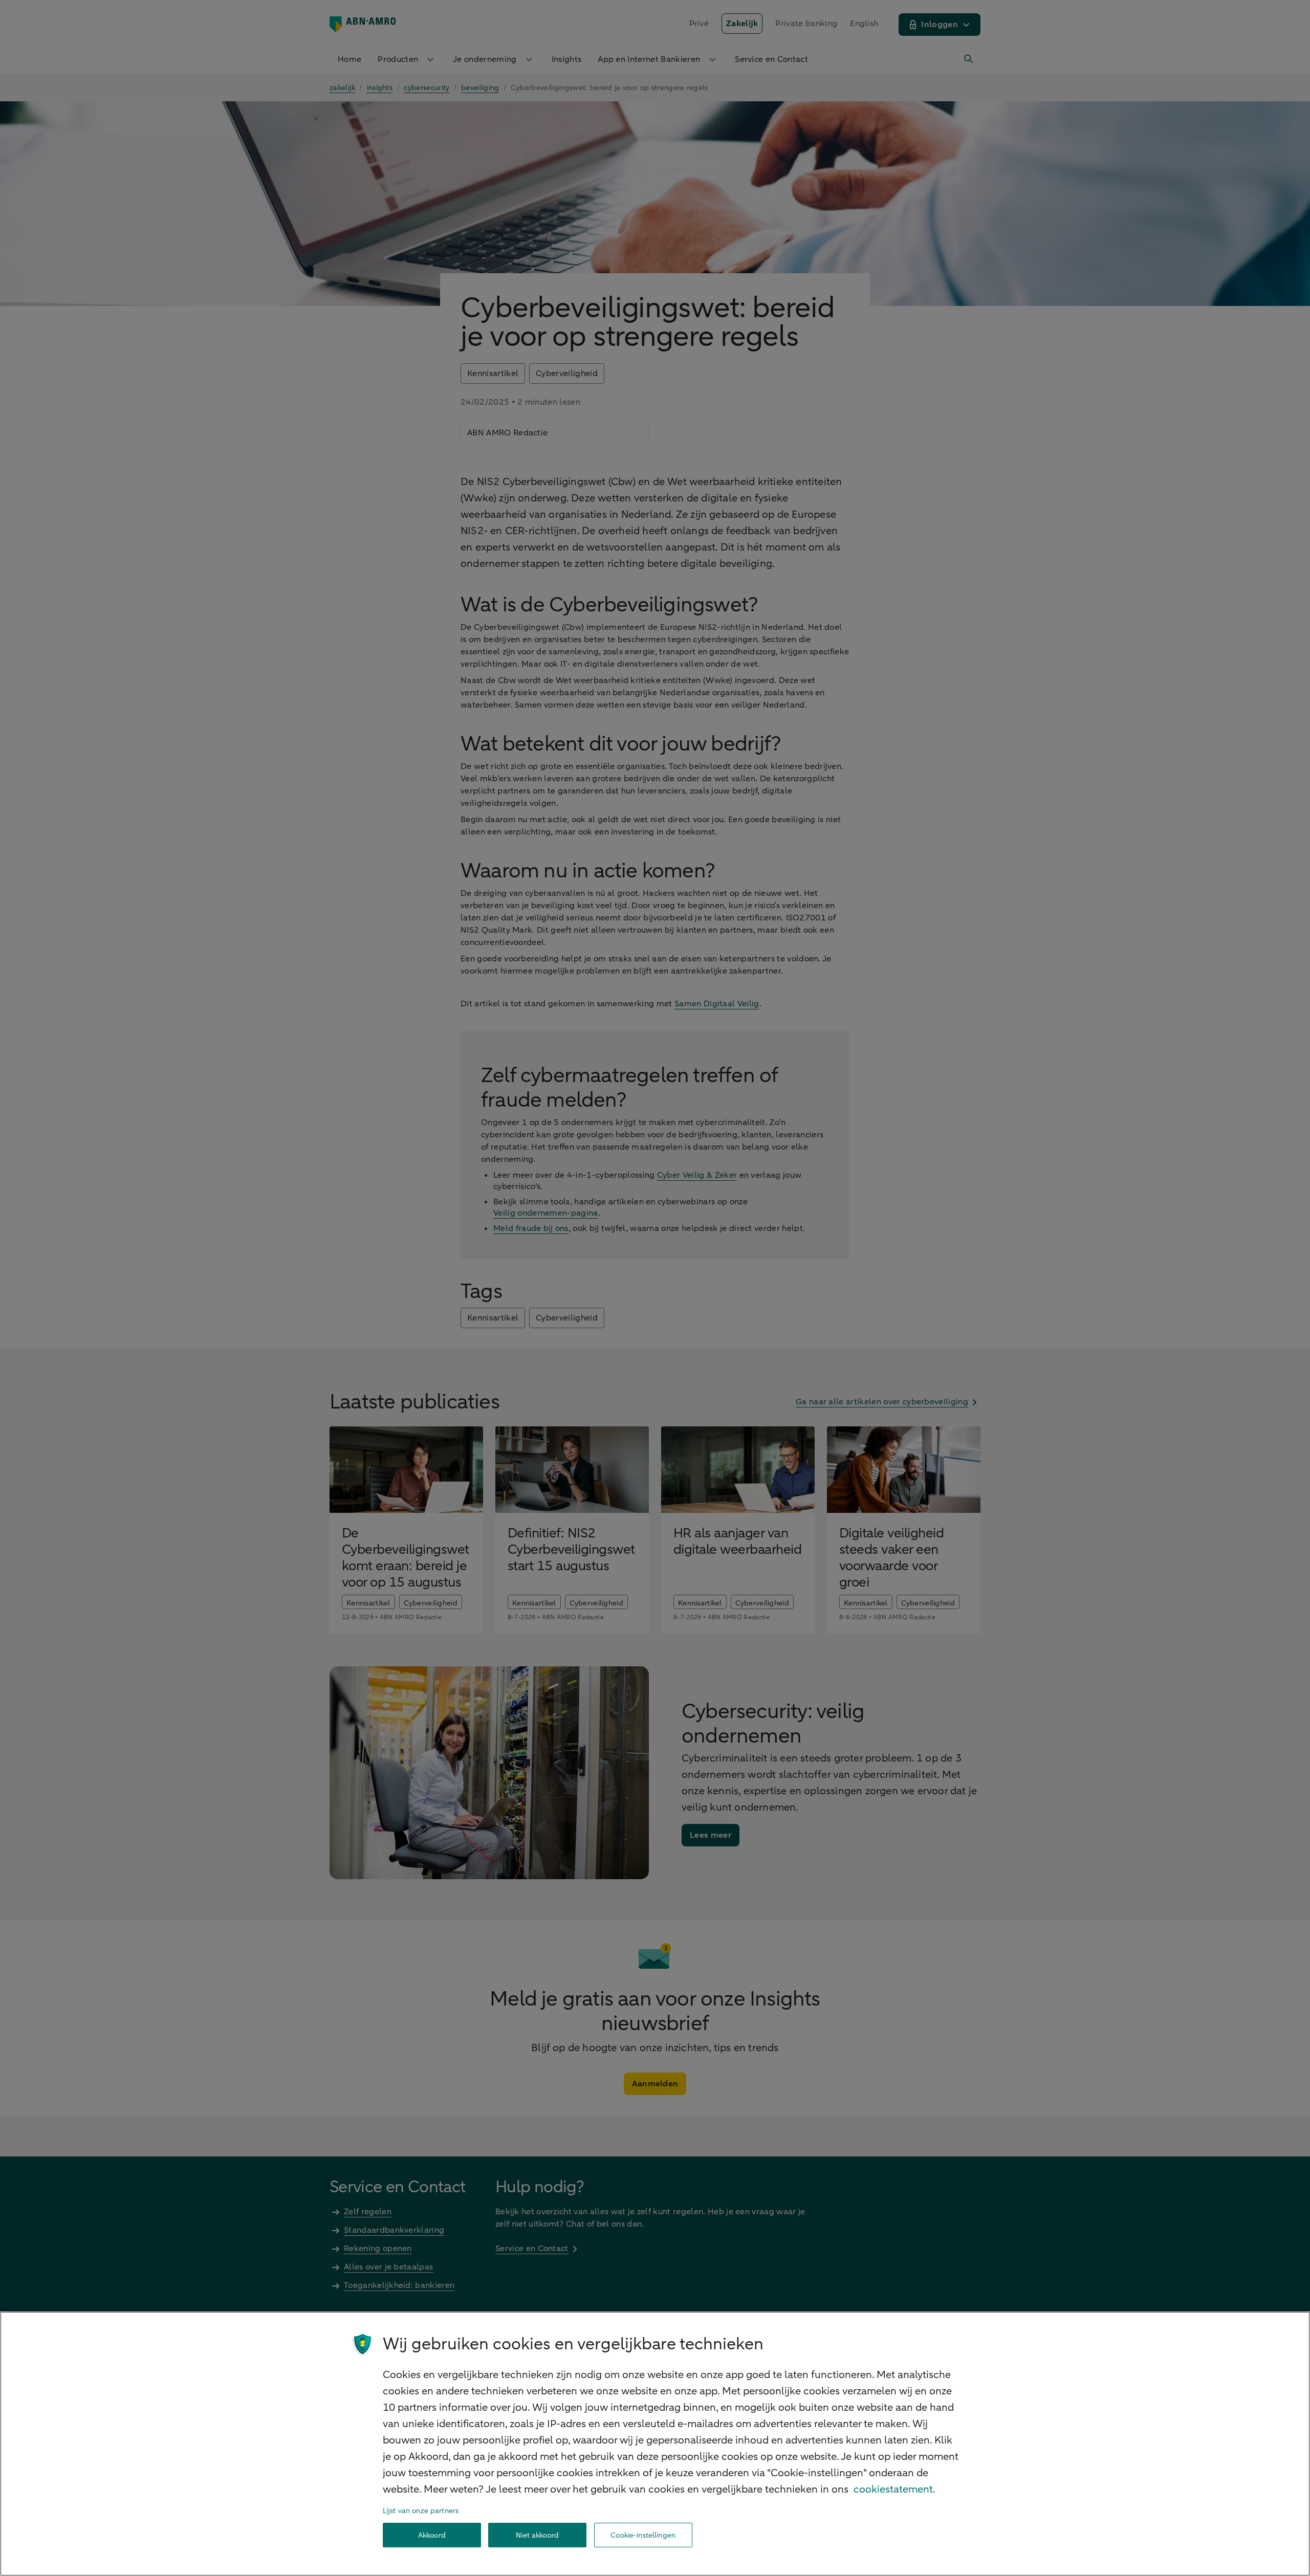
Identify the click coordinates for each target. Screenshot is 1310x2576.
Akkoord (432, 2535)
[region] (655, 2444)
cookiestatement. (894, 2489)
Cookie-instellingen (643, 2535)
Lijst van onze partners (421, 2511)
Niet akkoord (537, 2535)
